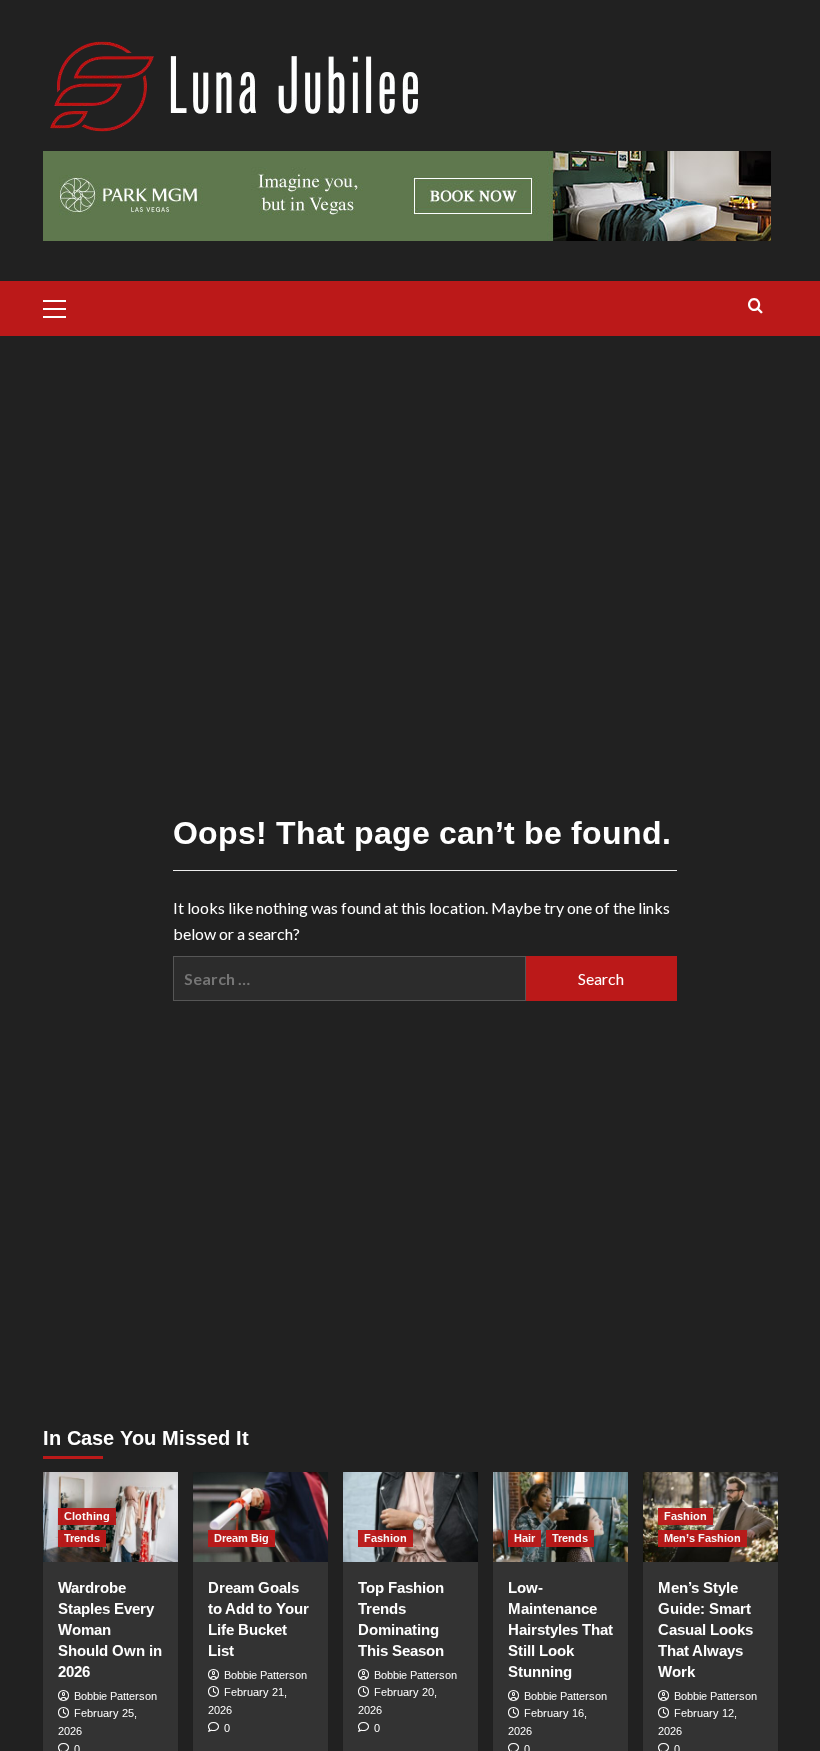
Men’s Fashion (702, 1538)
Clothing (87, 1516)
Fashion (385, 1538)
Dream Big (241, 1538)
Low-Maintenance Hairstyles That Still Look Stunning (560, 1629)
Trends (82, 1538)
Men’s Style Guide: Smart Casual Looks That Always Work (705, 1629)
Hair (524, 1538)
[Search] (755, 306)
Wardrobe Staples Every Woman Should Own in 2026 (110, 1629)
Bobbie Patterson (115, 1696)
